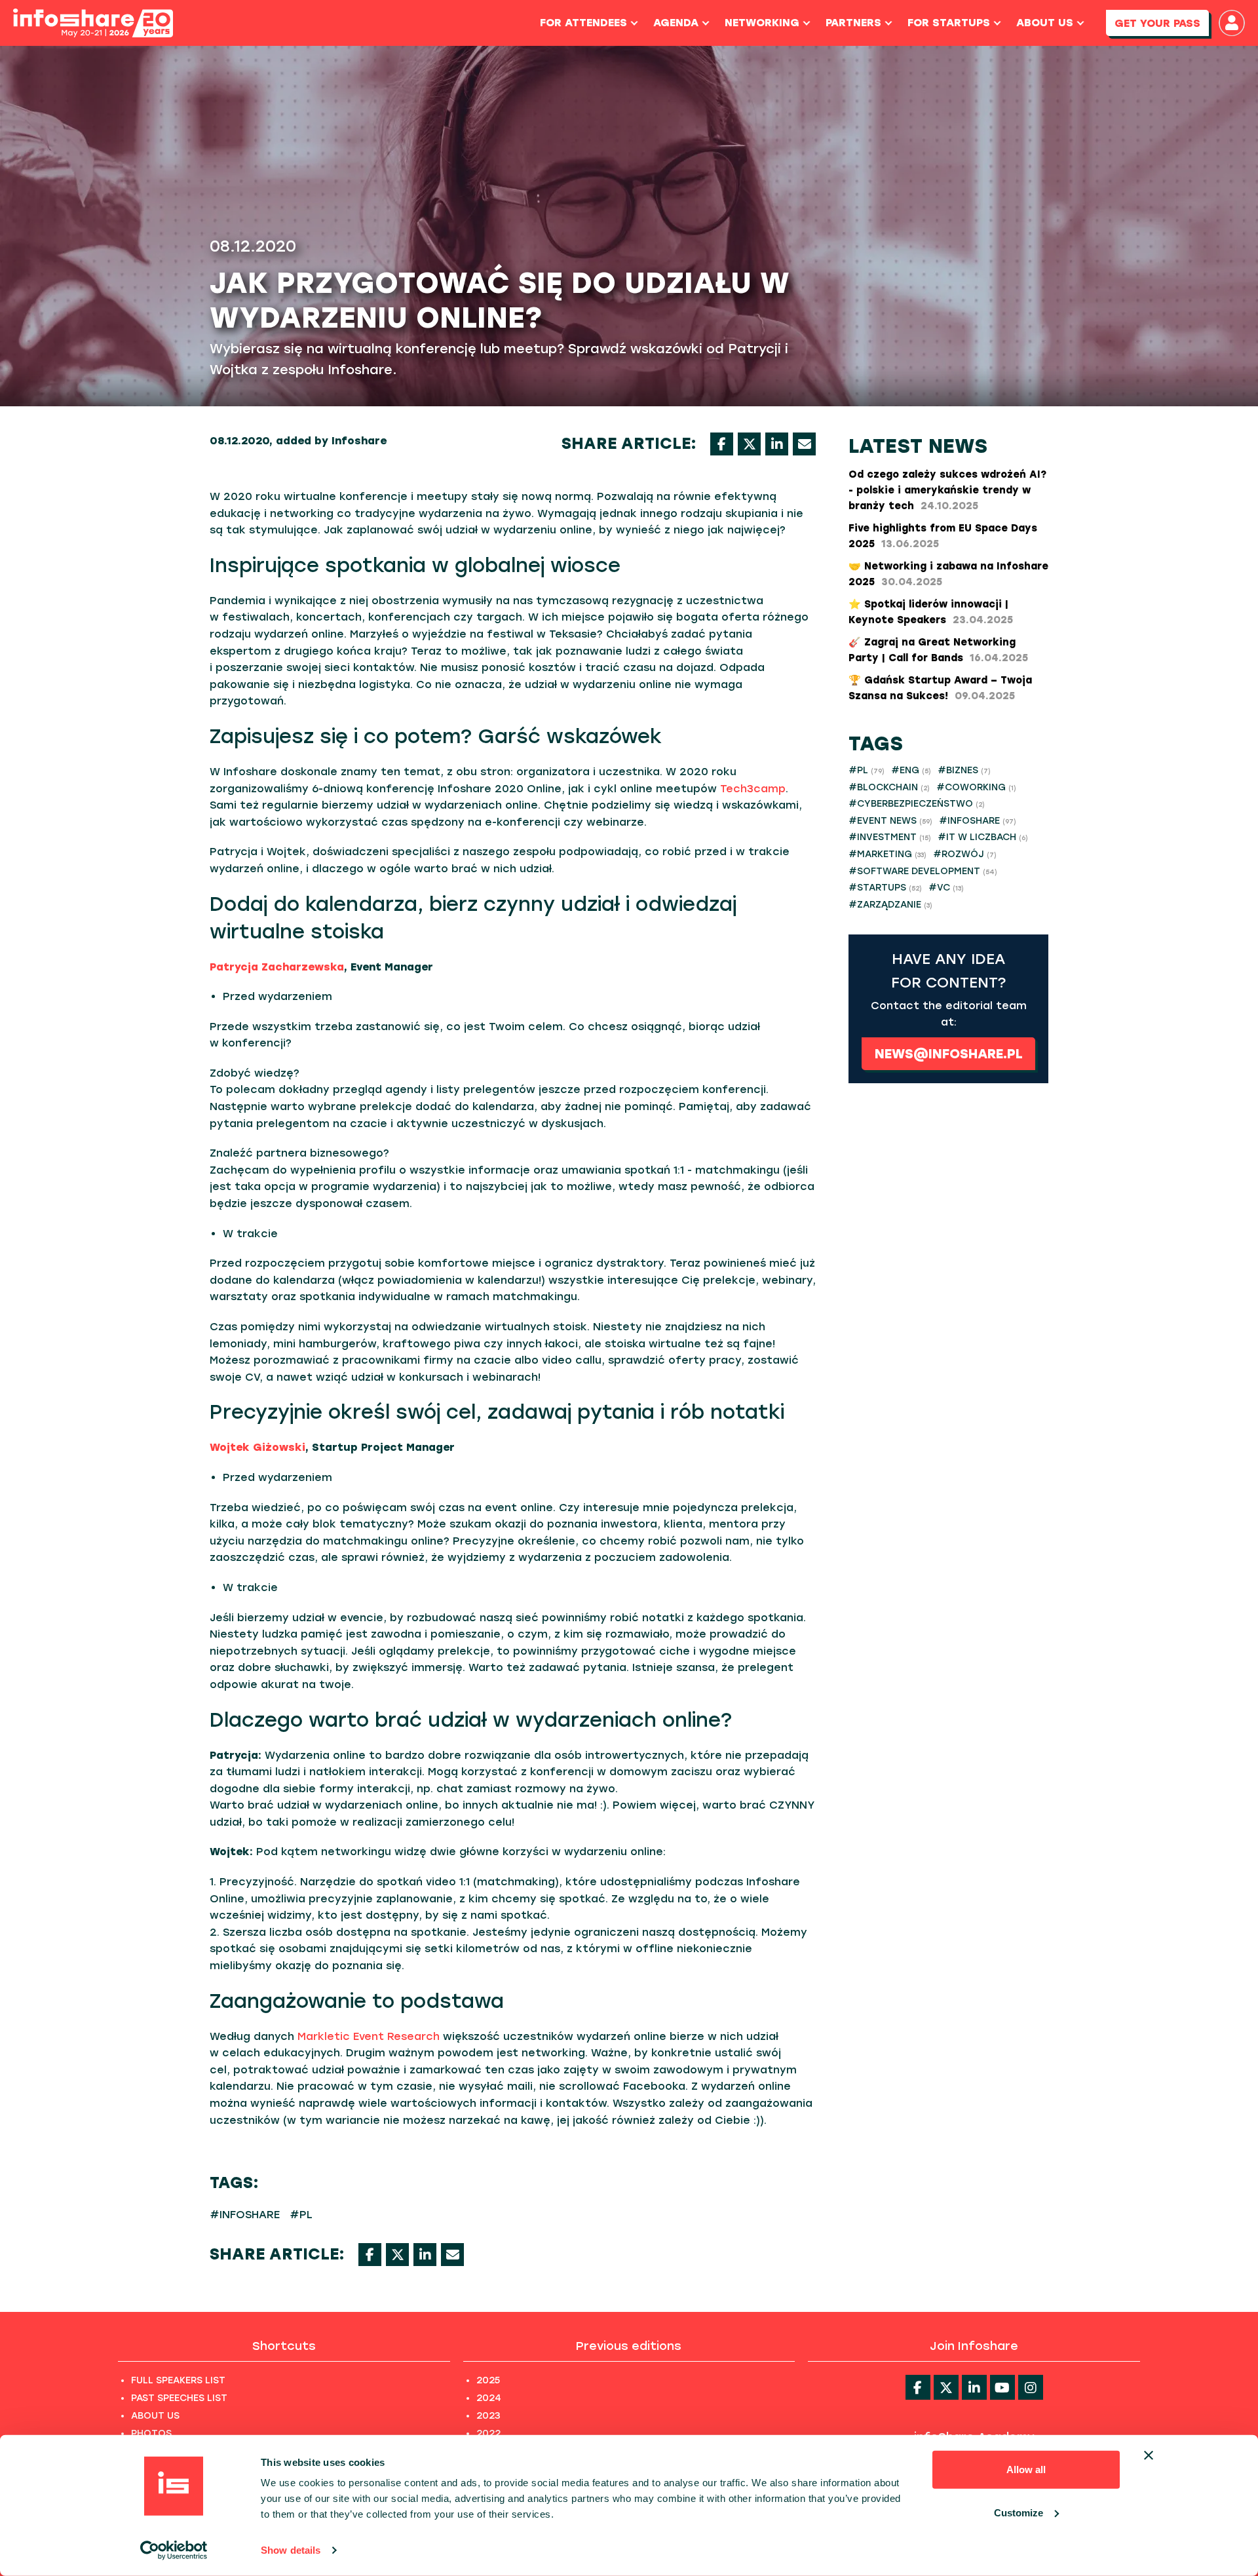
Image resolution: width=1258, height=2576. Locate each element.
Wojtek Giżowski (257, 1447)
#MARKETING (887, 854)
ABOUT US (155, 2416)
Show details (291, 2550)
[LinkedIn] (777, 444)
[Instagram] (1031, 2387)
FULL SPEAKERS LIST (178, 2380)
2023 (488, 2416)
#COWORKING (976, 787)
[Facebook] (722, 444)
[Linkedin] (974, 2387)
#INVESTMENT (890, 837)
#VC (946, 888)
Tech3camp (753, 789)
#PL (301, 2215)
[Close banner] (1149, 2455)
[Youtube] (1002, 2387)
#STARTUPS (885, 888)
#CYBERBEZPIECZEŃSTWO (917, 804)
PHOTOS (151, 2433)
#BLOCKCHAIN (889, 787)
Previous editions (629, 2346)
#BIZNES (964, 770)
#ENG (911, 770)
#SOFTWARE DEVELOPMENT (923, 871)
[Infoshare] (93, 23)
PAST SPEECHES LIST (179, 2398)
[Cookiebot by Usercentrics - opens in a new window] (174, 2550)
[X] (749, 444)
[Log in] (1232, 23)
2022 (488, 2433)
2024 (489, 2398)
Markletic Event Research (369, 2036)
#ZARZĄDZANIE (890, 905)
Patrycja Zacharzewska (277, 967)
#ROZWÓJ (965, 854)
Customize (1019, 2512)
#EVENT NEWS (890, 821)
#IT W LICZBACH (983, 837)
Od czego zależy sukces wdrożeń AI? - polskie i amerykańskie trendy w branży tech (947, 490)
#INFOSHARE (245, 2215)
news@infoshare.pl (949, 1054)
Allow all (1026, 2470)
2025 (488, 2380)
